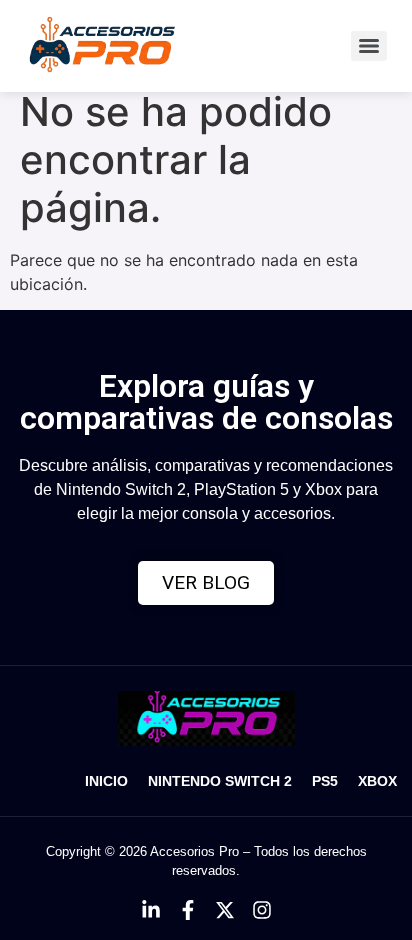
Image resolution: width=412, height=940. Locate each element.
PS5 (325, 781)
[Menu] (369, 46)
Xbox (377, 781)
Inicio (106, 781)
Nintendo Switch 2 (220, 781)
